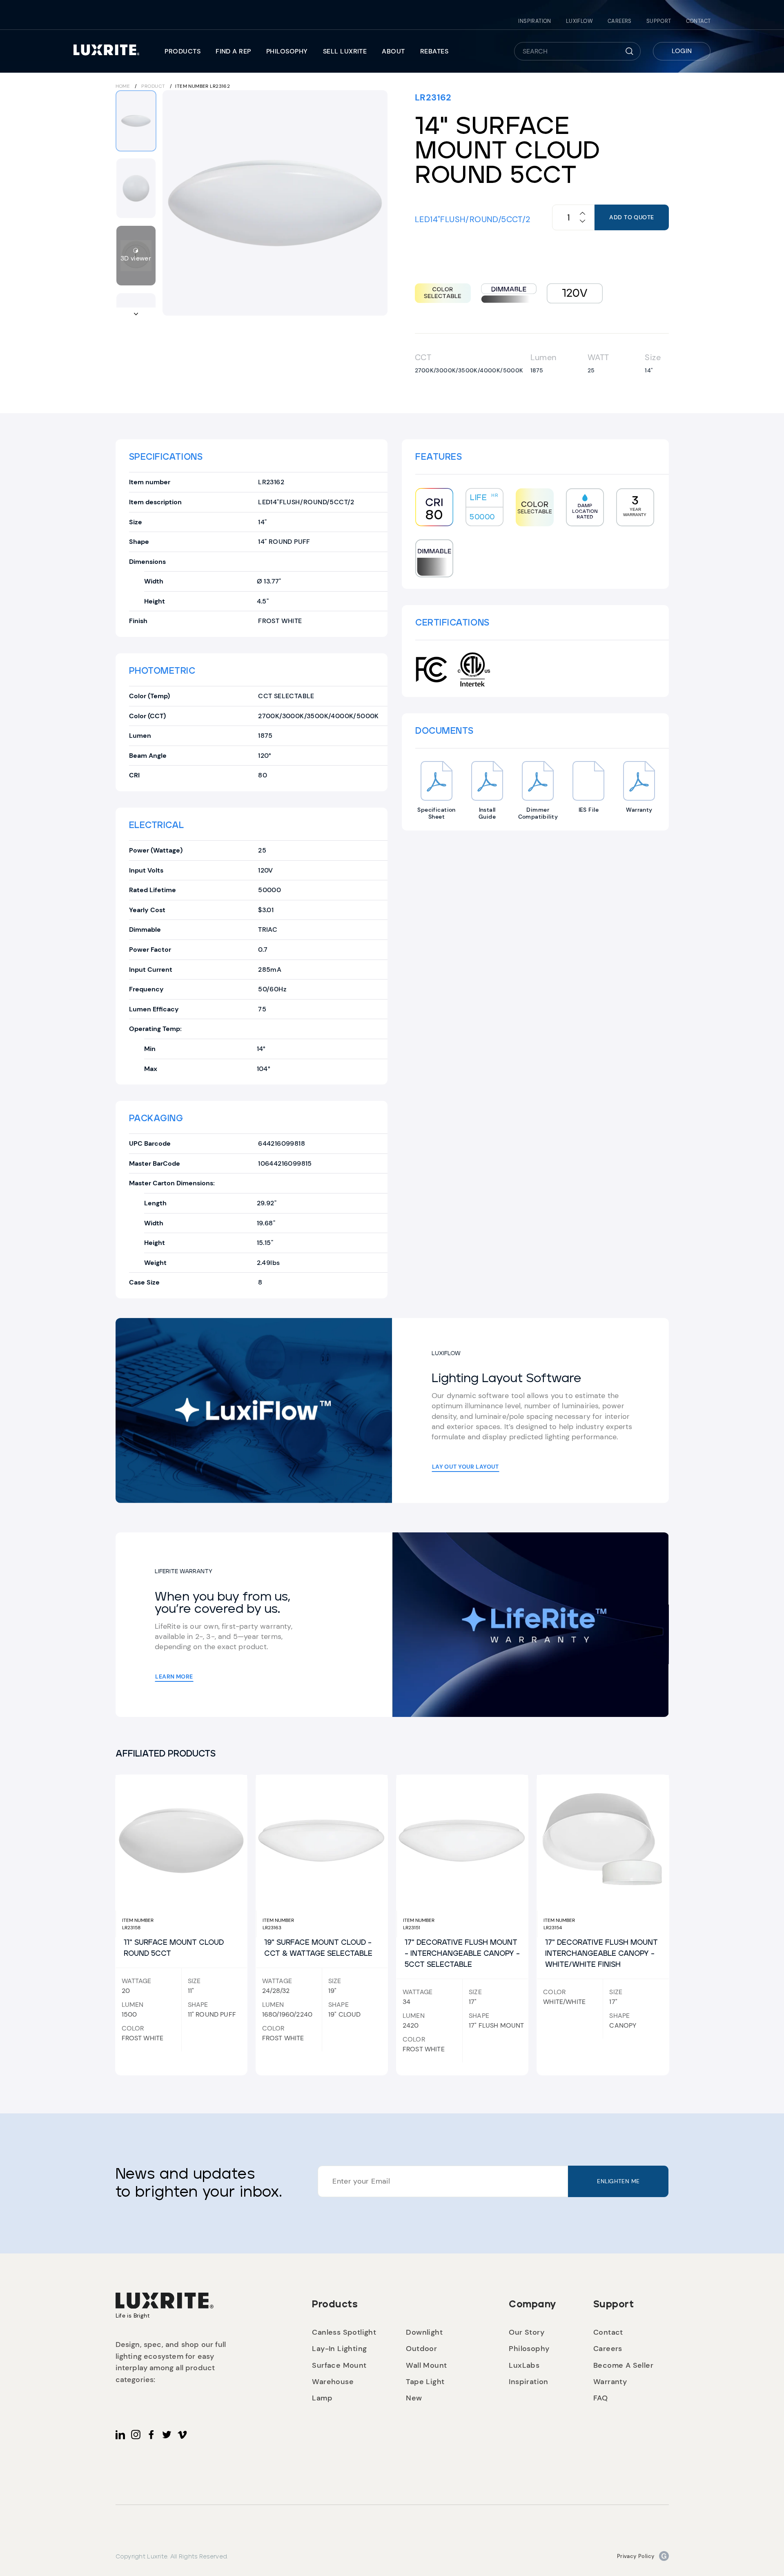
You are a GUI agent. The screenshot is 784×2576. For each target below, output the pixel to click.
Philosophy (287, 51)
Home (123, 86)
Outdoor (421, 2349)
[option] (275, 203)
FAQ (600, 2398)
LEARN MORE (174, 1677)
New (414, 2398)
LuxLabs (524, 2365)
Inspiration (535, 21)
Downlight (424, 2332)
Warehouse (333, 2382)
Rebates (434, 51)
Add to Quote (631, 217)
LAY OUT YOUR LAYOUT (465, 1467)
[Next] (376, 203)
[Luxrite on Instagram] (136, 2435)
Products (183, 51)
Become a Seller (623, 2365)
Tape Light (425, 2382)
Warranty (610, 2382)
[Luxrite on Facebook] (151, 2435)
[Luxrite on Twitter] (167, 2435)
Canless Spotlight (344, 2332)
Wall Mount (426, 2365)
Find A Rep (233, 51)
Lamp (322, 2398)
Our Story (527, 2332)
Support (659, 21)
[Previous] (174, 203)
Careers (620, 21)
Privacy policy (636, 2556)
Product (153, 86)
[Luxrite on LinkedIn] (120, 2435)
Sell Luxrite (345, 51)
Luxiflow (579, 21)
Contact (698, 21)
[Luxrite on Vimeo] (182, 2435)
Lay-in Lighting (339, 2349)
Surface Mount (339, 2365)
